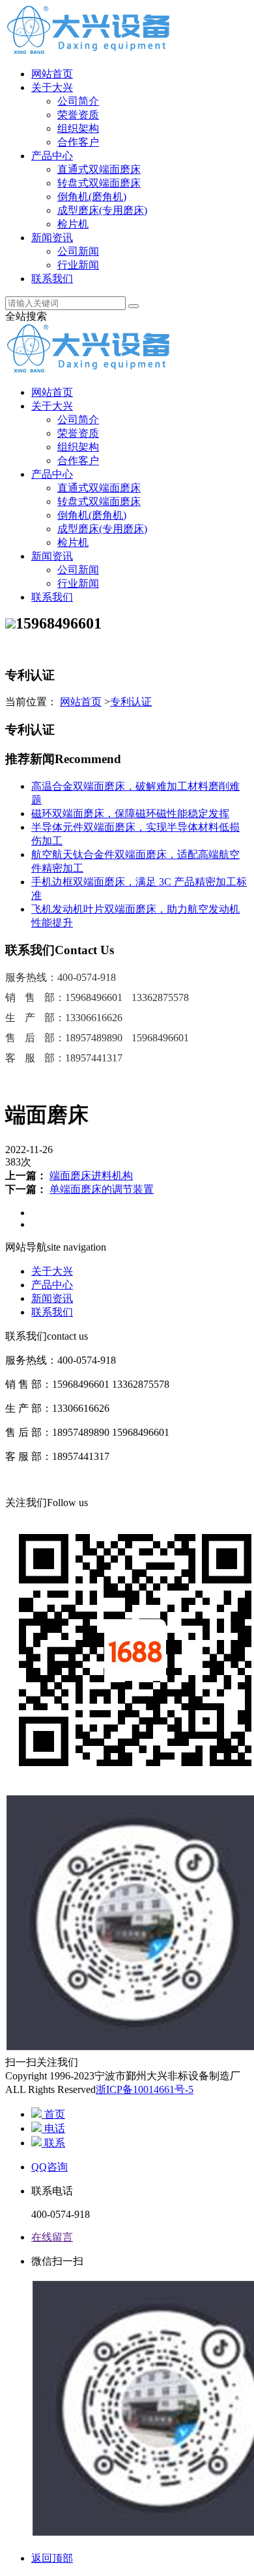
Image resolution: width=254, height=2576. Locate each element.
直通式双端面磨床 (99, 169)
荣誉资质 (78, 115)
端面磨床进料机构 (91, 1176)
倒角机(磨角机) (92, 197)
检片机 (73, 224)
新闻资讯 (52, 238)
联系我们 (52, 279)
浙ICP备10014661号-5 (145, 2089)
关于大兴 (52, 87)
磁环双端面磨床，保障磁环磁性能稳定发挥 (130, 813)
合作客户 (78, 142)
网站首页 (52, 74)
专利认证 (131, 702)
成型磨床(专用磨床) (102, 210)
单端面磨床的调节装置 (102, 1189)
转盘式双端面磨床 (99, 183)
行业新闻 (78, 265)
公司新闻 (78, 251)
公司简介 (78, 101)
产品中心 (52, 156)
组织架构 (78, 128)
